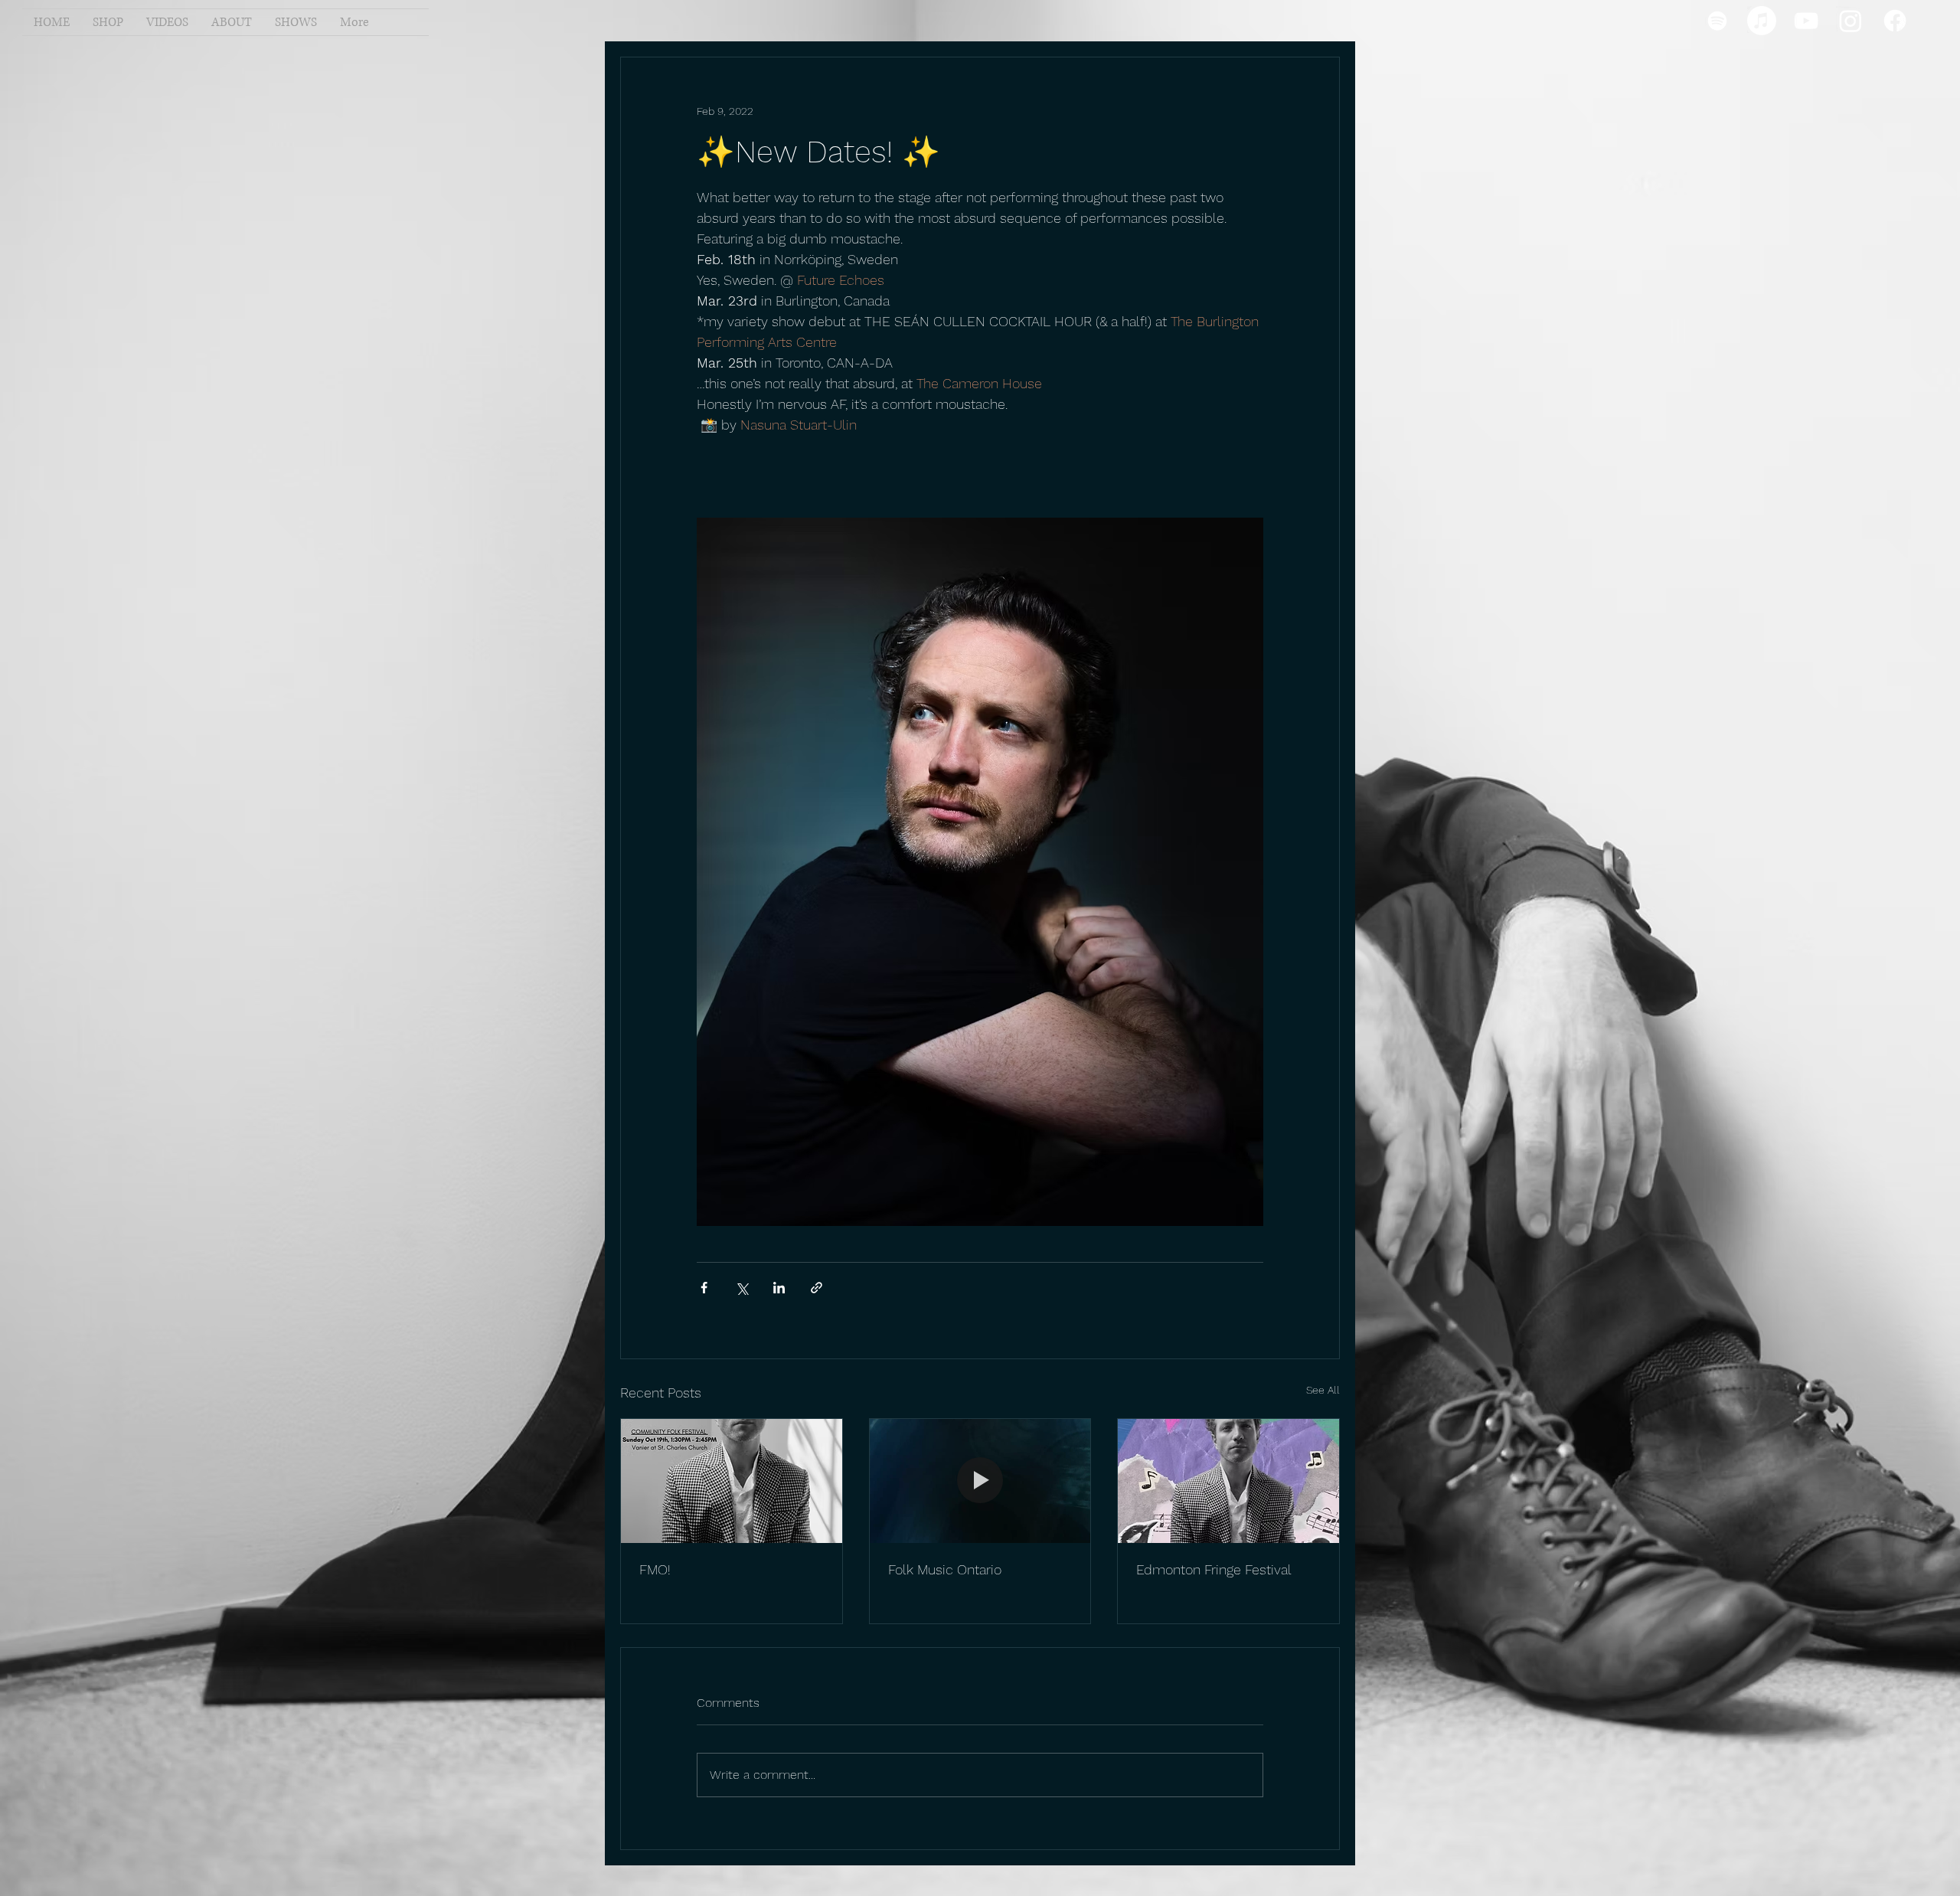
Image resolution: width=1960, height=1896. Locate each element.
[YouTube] (1806, 21)
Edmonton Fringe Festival (1214, 1569)
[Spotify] (1717, 21)
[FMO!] (732, 1481)
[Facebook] (1895, 21)
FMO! (655, 1569)
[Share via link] (817, 1288)
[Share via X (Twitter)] (742, 1288)
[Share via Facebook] (704, 1288)
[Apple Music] (1762, 21)
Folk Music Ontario (945, 1569)
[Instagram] (1851, 21)
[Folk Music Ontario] (980, 1481)
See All (1323, 1390)
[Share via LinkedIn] (779, 1288)
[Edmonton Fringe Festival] (1228, 1481)
